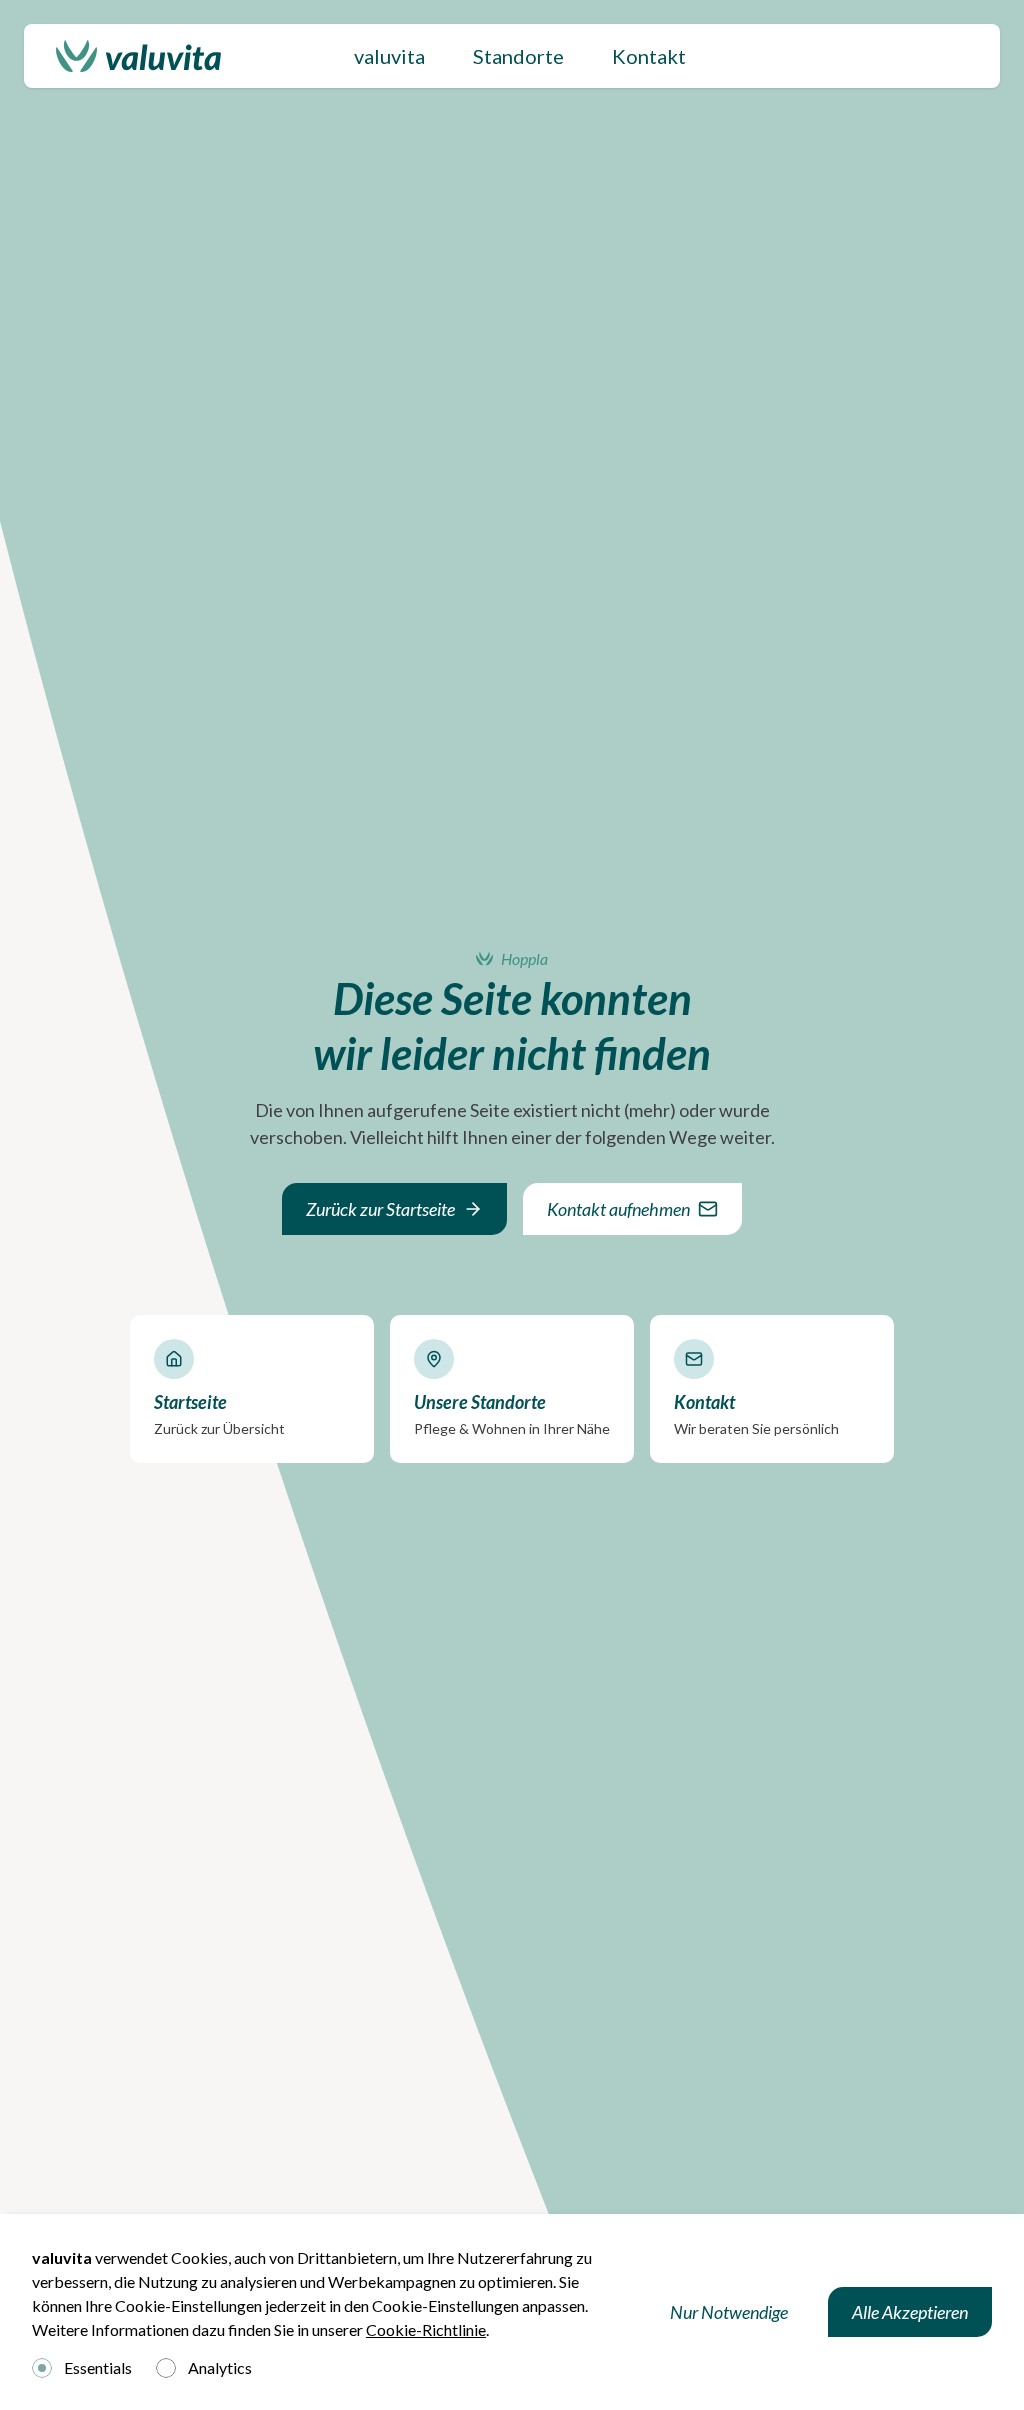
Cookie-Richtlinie (426, 2329)
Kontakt (649, 56)
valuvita (389, 56)
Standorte (518, 56)
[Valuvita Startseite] (138, 56)
